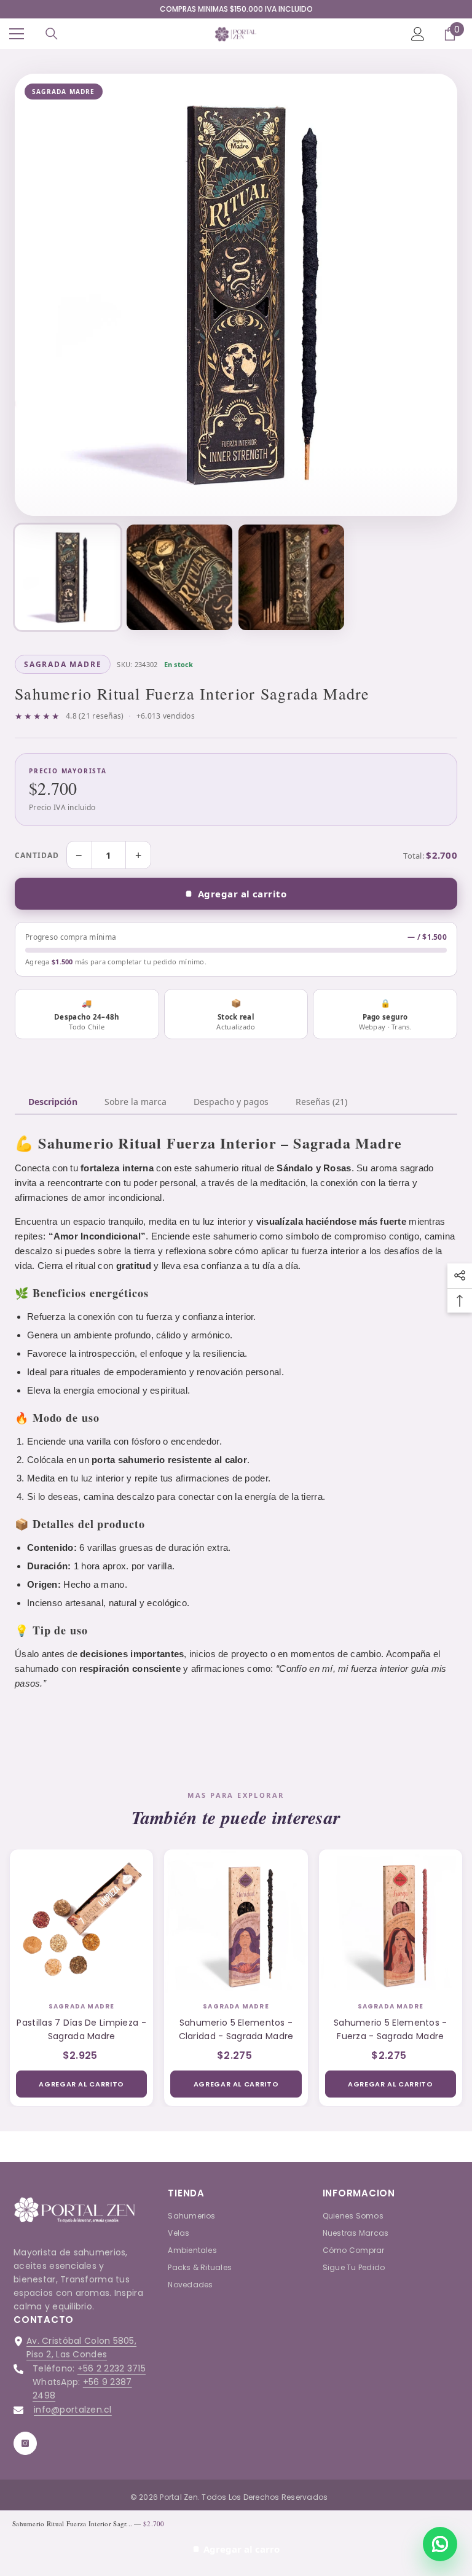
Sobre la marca (136, 1102)
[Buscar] (52, 34)
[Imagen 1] (68, 577)
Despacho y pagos (231, 1102)
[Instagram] (25, 2443)
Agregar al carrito (242, 894)
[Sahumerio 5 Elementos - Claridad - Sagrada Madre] (236, 1921)
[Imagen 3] (291, 577)
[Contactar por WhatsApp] (440, 2544)
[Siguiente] (438, 295)
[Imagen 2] (179, 577)
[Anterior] (34, 295)
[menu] (17, 34)
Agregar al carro (242, 2549)
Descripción (53, 1102)
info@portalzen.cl (73, 2410)
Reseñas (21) (321, 1102)
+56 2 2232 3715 (112, 2368)
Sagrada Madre (82, 2006)
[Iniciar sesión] (418, 34)
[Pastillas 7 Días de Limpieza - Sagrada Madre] (81, 1921)
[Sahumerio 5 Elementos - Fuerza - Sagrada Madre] (391, 1921)
